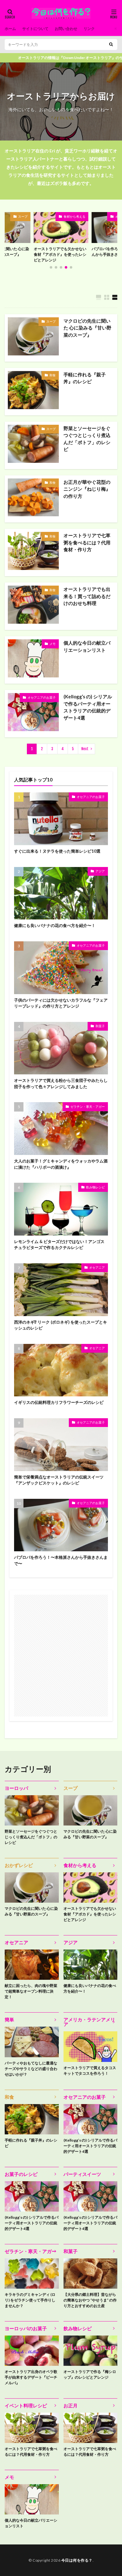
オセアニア (97, 1267)
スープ (51, 321)
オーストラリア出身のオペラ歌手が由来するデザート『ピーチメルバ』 (31, 2377)
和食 (53, 375)
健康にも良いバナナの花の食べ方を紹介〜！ (55, 925)
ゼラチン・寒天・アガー (88, 1107)
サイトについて (35, 29)
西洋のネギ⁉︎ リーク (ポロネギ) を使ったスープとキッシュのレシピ (61, 1325)
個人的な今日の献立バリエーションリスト (87, 646)
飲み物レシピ (95, 1187)
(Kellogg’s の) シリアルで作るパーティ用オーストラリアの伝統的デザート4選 (88, 707)
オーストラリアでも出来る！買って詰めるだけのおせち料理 (87, 596)
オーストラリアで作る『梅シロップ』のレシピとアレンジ (90, 2374)
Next (85, 749)
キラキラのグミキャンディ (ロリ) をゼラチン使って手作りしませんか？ (30, 2300)
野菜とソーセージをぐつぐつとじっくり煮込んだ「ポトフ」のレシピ (87, 439)
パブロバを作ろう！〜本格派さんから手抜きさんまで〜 (79, 252)
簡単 (9, 2019)
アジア (100, 871)
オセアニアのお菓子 (90, 216)
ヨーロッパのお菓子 (26, 2328)
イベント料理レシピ (26, 2405)
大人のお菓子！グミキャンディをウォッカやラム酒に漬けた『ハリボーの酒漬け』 (61, 1164)
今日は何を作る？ (77, 2560)
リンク (89, 29)
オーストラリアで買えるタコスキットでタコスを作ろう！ (90, 2071)
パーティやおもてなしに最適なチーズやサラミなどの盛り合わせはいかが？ (31, 2069)
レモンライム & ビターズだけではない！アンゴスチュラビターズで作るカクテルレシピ (59, 1245)
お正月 (71, 2405)
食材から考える (36, 216)
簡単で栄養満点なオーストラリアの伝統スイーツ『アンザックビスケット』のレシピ (59, 1480)
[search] (111, 45)
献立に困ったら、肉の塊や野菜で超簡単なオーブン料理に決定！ (31, 1991)
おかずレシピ (19, 1865)
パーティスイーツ (82, 2174)
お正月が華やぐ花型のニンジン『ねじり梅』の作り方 (87, 489)
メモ (53, 644)
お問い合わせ (66, 29)
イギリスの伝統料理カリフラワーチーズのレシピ (59, 1402)
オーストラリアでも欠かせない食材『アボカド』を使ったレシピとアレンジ (90, 1914)
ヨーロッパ (16, 1788)
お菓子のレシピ (21, 2174)
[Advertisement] (61, 1656)
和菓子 (100, 1026)
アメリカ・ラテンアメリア (89, 2022)
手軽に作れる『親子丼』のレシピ (85, 378)
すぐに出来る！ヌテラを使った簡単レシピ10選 (57, 851)
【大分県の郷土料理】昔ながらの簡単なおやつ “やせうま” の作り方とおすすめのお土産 (90, 2300)
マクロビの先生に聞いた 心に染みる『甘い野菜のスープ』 (87, 328)
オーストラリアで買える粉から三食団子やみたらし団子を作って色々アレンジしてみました (61, 1083)
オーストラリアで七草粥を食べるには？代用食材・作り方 (87, 542)
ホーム (10, 29)
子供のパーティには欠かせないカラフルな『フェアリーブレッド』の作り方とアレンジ (61, 1003)
